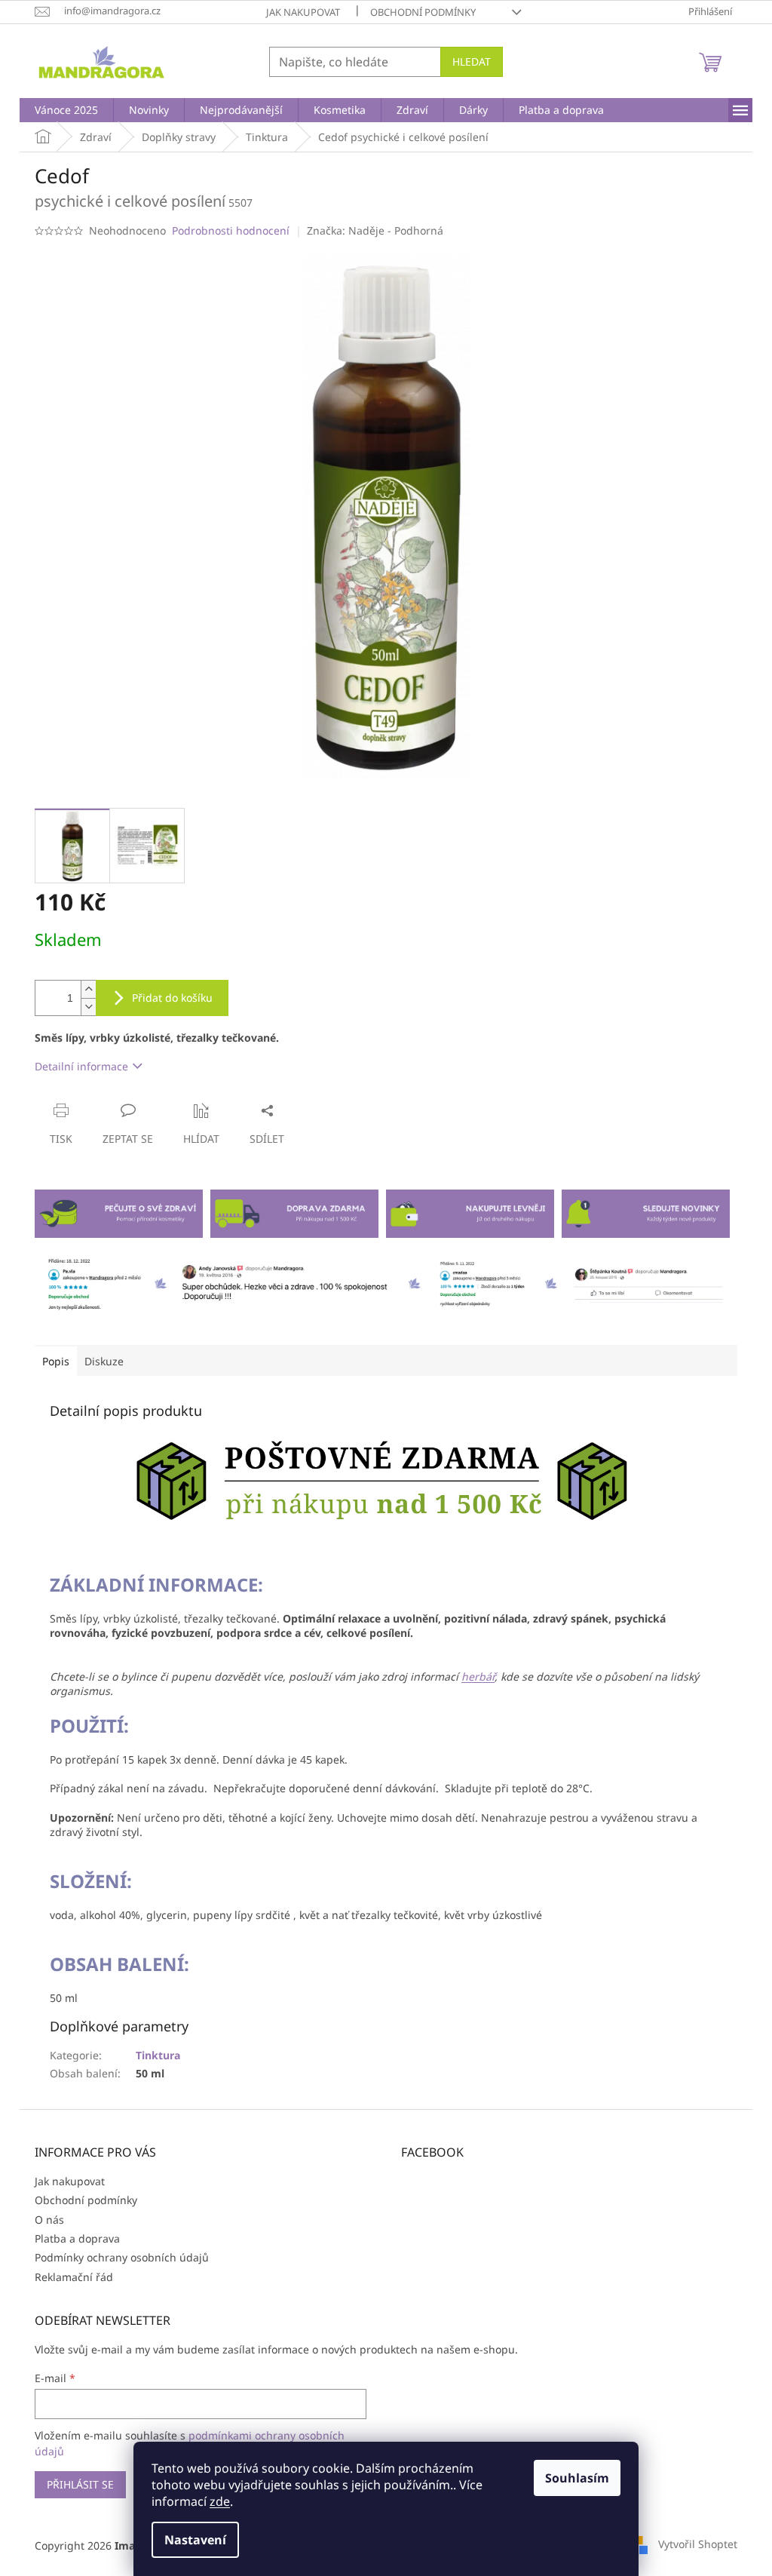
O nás (49, 2220)
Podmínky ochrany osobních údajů (122, 2257)
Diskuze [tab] (104, 1361)
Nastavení (195, 2540)
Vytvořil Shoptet (698, 2544)
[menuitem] (66, 110)
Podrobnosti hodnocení (231, 230)
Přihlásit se (80, 2484)
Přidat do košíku (172, 998)
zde (220, 2501)
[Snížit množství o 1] (88, 1007)
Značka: (375, 230)
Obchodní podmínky (423, 12)
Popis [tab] (56, 1361)
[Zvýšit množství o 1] (88, 989)
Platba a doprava (77, 2238)
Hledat (472, 61)
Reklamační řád (74, 2277)
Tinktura (158, 2055)
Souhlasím (577, 2478)
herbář (478, 1676)
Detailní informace (81, 1066)
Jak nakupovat (303, 12)
